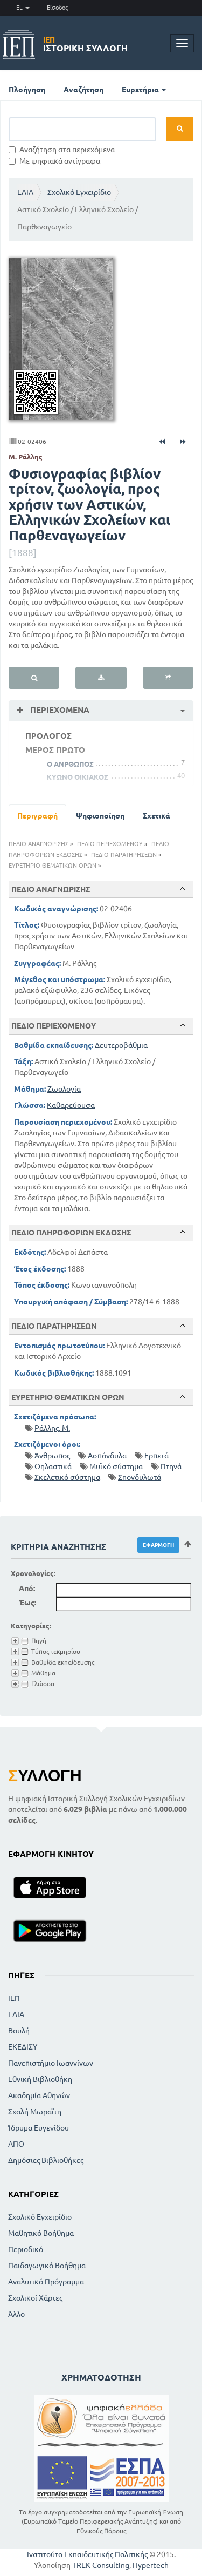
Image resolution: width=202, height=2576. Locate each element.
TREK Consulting (101, 2565)
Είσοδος (57, 8)
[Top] (183, 889)
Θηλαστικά (53, 1466)
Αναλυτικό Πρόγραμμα (46, 2282)
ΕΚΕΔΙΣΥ (23, 2047)
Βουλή (19, 2031)
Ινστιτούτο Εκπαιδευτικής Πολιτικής (87, 2554)
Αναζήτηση (83, 90)
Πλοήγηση (27, 90)
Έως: (27, 1603)
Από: (27, 1588)
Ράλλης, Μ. (52, 1428)
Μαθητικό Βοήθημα (41, 2233)
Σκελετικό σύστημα (67, 1477)
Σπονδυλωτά (140, 1477)
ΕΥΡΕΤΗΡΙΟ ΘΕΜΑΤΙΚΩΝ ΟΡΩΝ (53, 866)
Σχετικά (156, 816)
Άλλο (16, 2314)
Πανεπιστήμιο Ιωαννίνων (51, 2063)
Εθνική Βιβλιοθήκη (40, 2079)
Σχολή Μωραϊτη (35, 2112)
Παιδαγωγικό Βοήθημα (47, 2266)
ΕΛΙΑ (25, 192)
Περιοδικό (26, 2249)
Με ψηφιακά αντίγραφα (60, 161)
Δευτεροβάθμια (121, 1045)
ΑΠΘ (16, 2144)
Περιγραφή (37, 816)
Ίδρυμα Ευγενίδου (39, 2128)
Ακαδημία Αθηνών (39, 2095)
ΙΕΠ (14, 1998)
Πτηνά (171, 1466)
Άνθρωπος (52, 1456)
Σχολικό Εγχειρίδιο (79, 192)
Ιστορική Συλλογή (85, 44)
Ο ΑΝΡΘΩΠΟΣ (70, 764)
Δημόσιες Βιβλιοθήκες (46, 2160)
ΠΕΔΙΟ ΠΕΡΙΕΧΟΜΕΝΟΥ (110, 844)
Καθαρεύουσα (71, 1105)
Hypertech (151, 2565)
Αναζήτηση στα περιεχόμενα (67, 150)
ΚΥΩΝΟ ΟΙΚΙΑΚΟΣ (78, 777)
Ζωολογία (64, 1089)
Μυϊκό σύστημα (116, 1466)
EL (20, 8)
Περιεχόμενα (59, 710)
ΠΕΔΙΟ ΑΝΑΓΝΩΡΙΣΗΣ (39, 844)
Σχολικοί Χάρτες (35, 2298)
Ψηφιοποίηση (100, 816)
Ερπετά (156, 1456)
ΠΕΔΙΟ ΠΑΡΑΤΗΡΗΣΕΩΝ (124, 855)
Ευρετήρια (141, 90)
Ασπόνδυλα (107, 1456)
